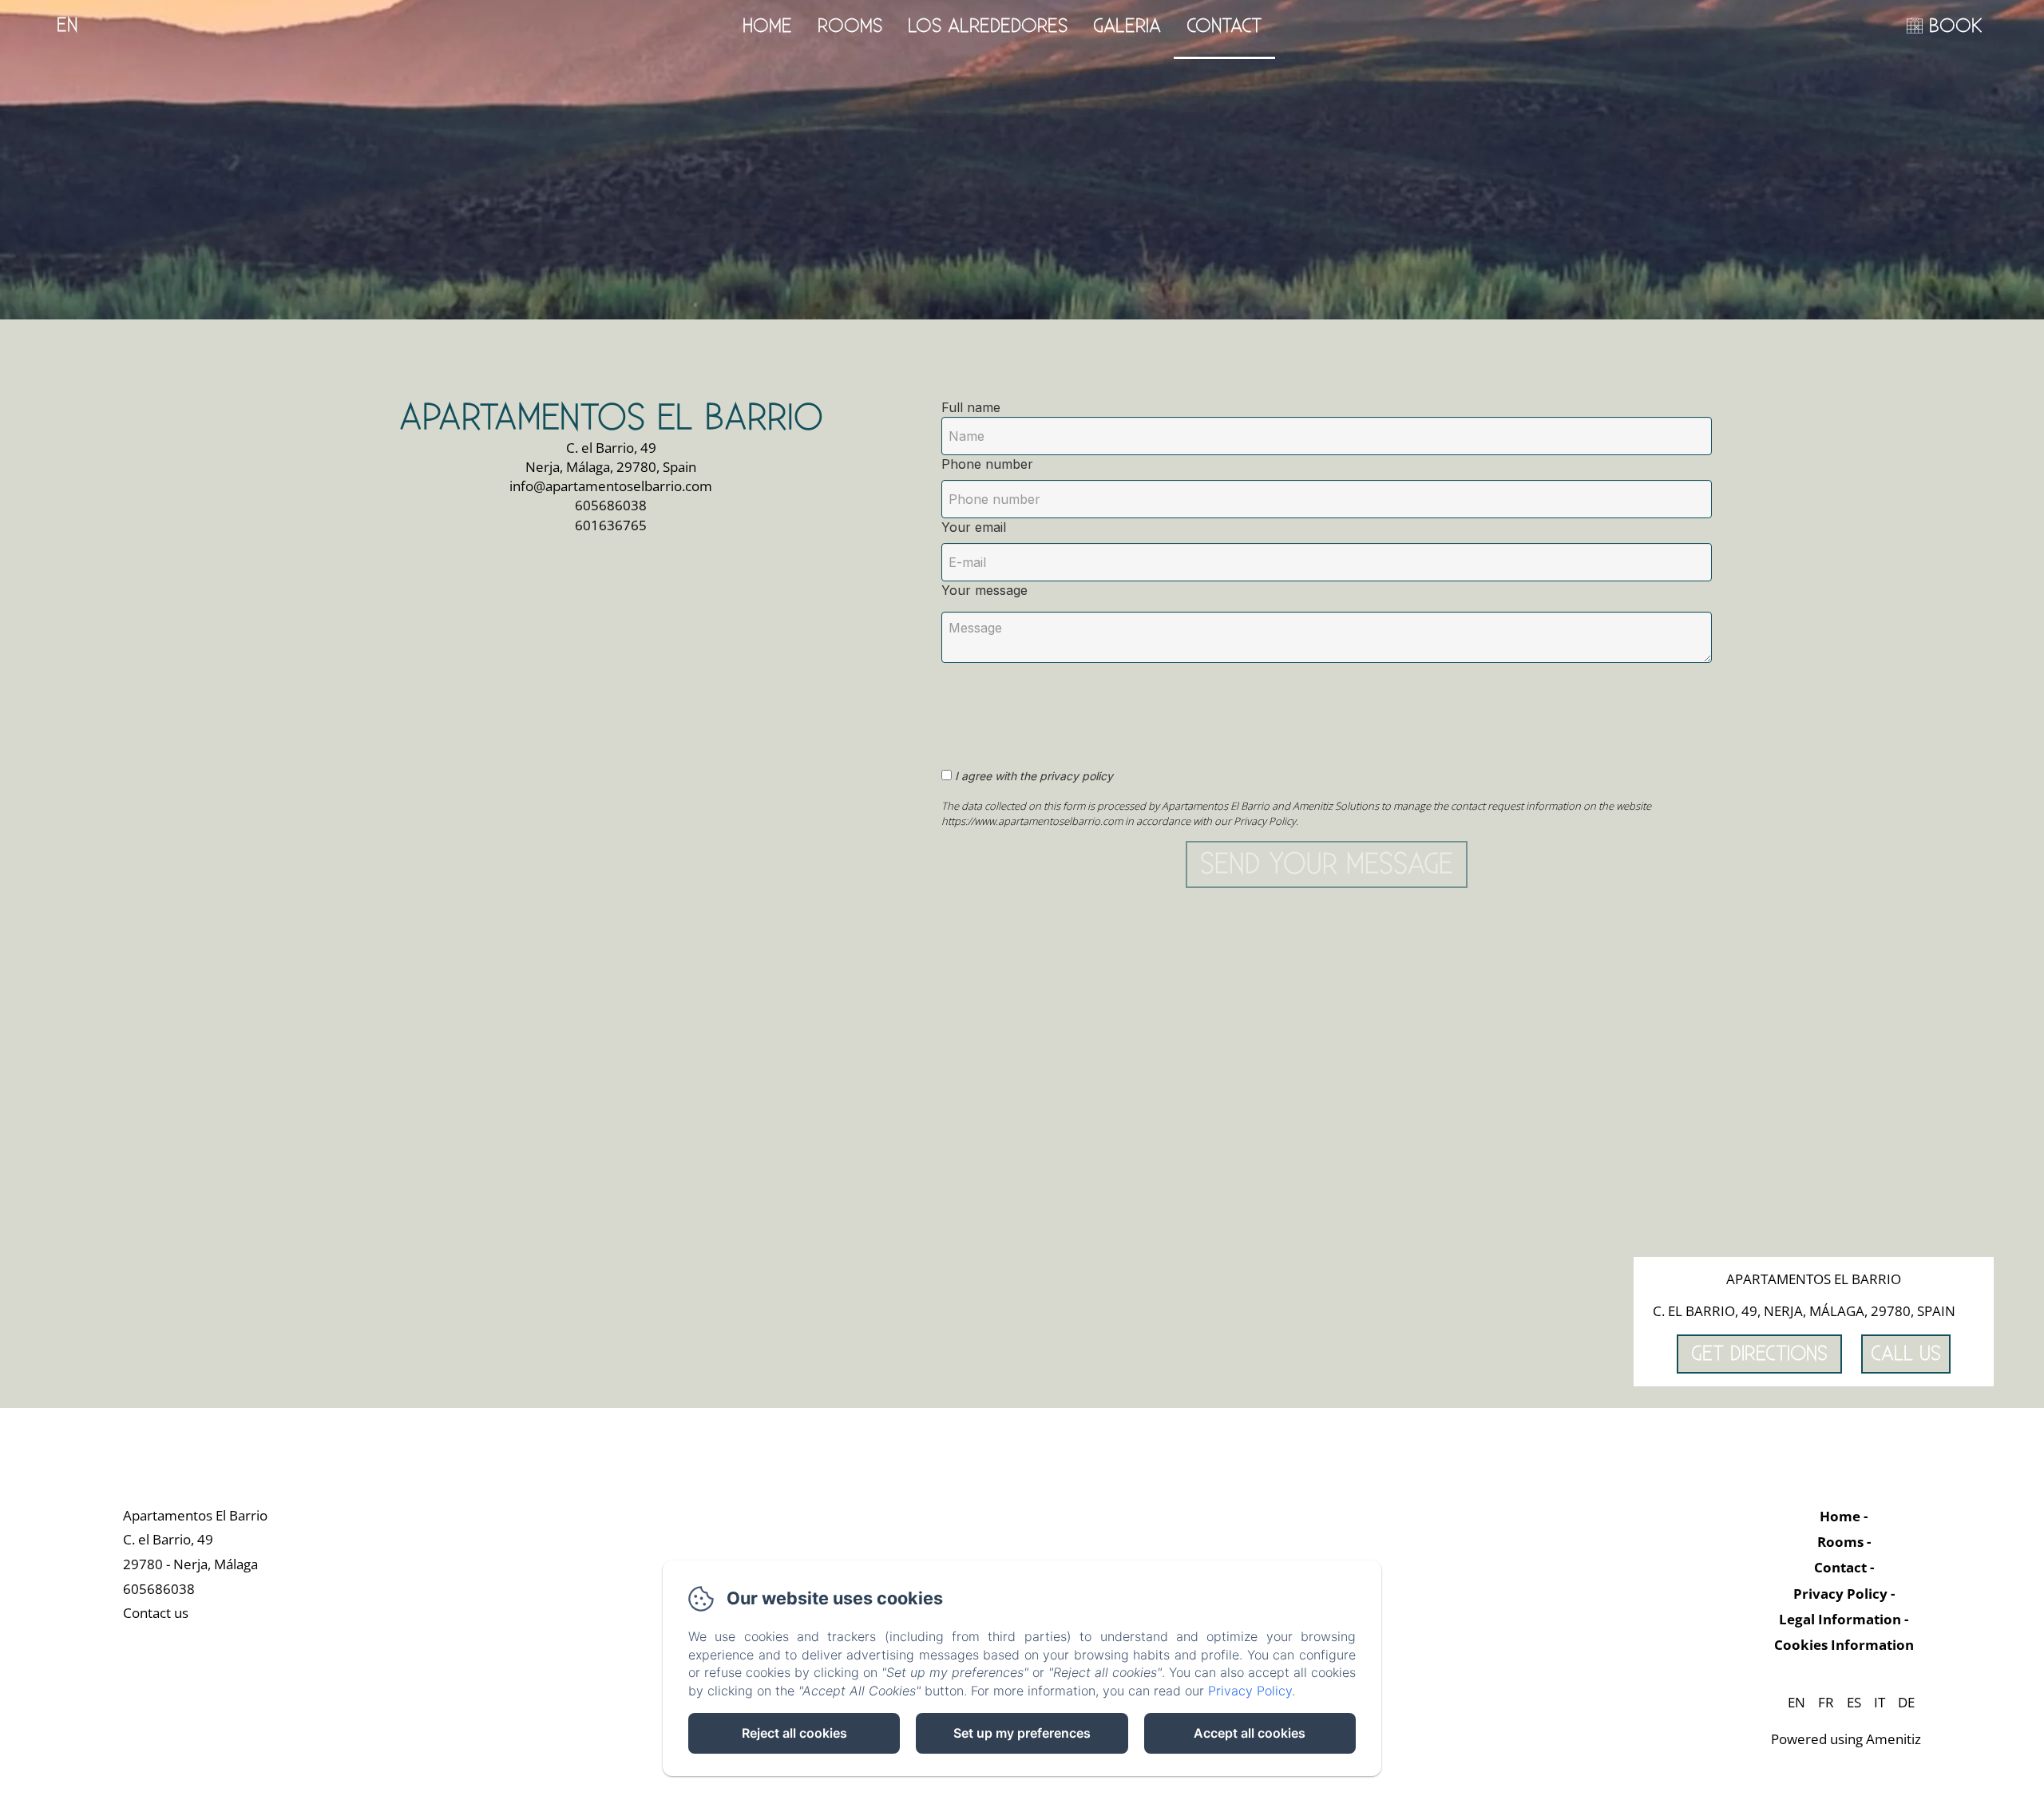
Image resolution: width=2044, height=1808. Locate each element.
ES (1854, 1702)
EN (1796, 1702)
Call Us (1906, 1354)
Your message (984, 590)
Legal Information (1840, 1619)
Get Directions (1759, 1354)
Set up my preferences (1022, 1733)
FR (1826, 1702)
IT (1880, 1702)
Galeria (1127, 26)
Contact (1224, 26)
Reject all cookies (794, 1733)
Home (767, 26)
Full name (971, 407)
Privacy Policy (1840, 1594)
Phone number (987, 464)
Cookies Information (1844, 1645)
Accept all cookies (1250, 1733)
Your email (974, 527)
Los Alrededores (988, 26)
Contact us (156, 1613)
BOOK (1956, 26)
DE (1906, 1702)
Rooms (850, 26)
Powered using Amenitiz (1846, 1739)
